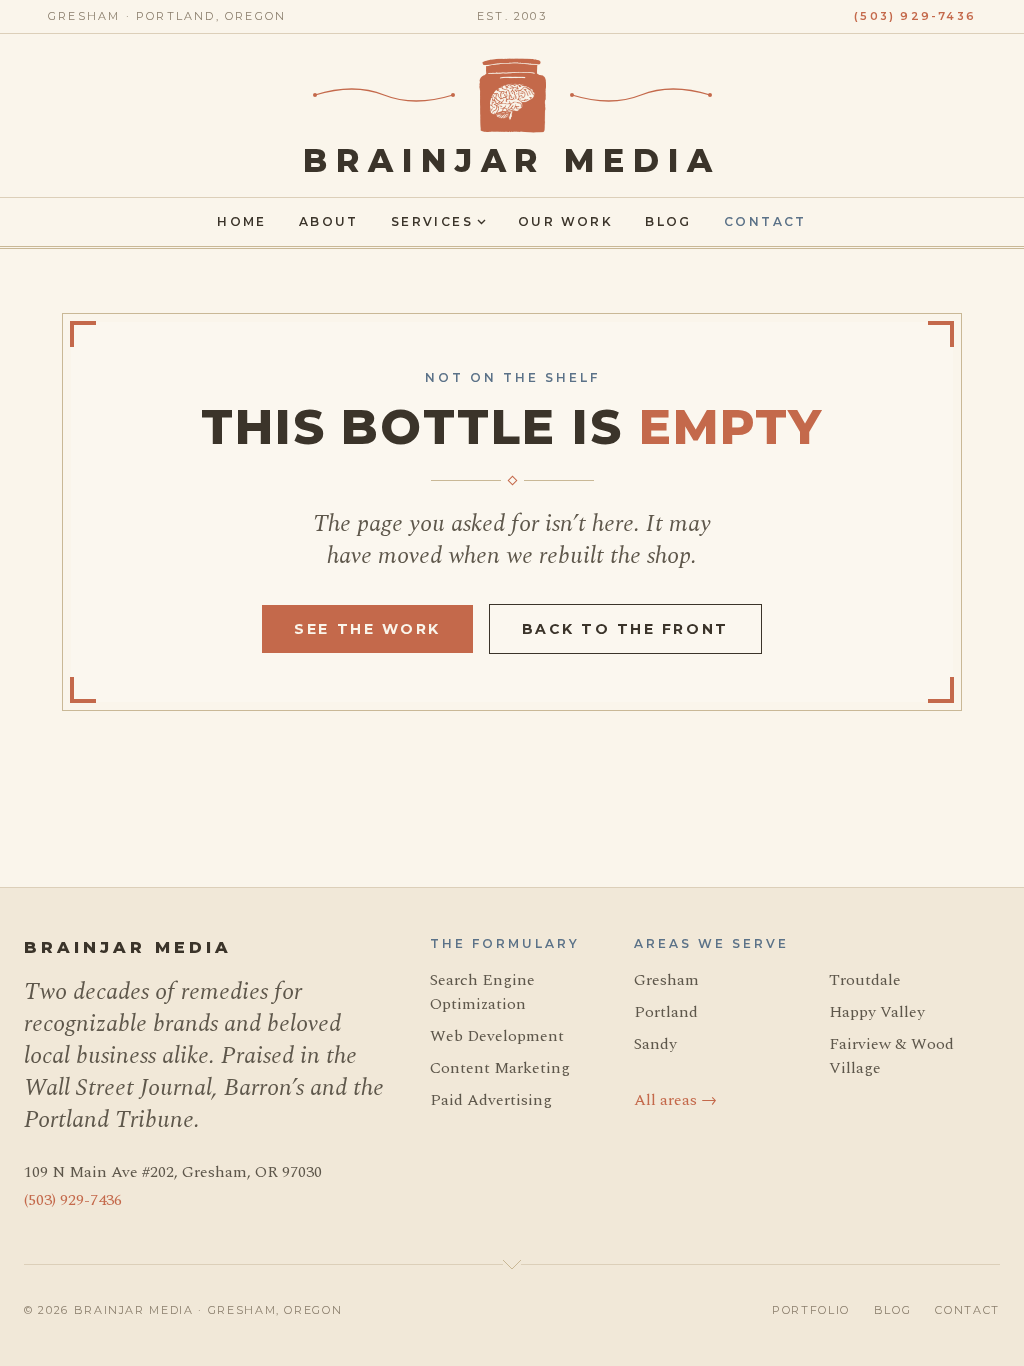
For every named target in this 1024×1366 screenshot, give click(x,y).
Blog (668, 221)
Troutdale (865, 980)
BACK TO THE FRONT (625, 629)
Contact (765, 221)
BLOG (893, 1310)
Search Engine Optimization (482, 992)
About (329, 221)
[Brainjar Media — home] (512, 95)
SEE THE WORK (367, 629)
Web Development (497, 1036)
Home (242, 221)
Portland (666, 1012)
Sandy (655, 1044)
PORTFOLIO (811, 1310)
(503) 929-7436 (915, 16)
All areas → (675, 1100)
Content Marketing (500, 1068)
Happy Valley (877, 1012)
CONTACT (967, 1310)
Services (432, 221)
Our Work (565, 221)
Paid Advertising (491, 1100)
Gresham (666, 980)
